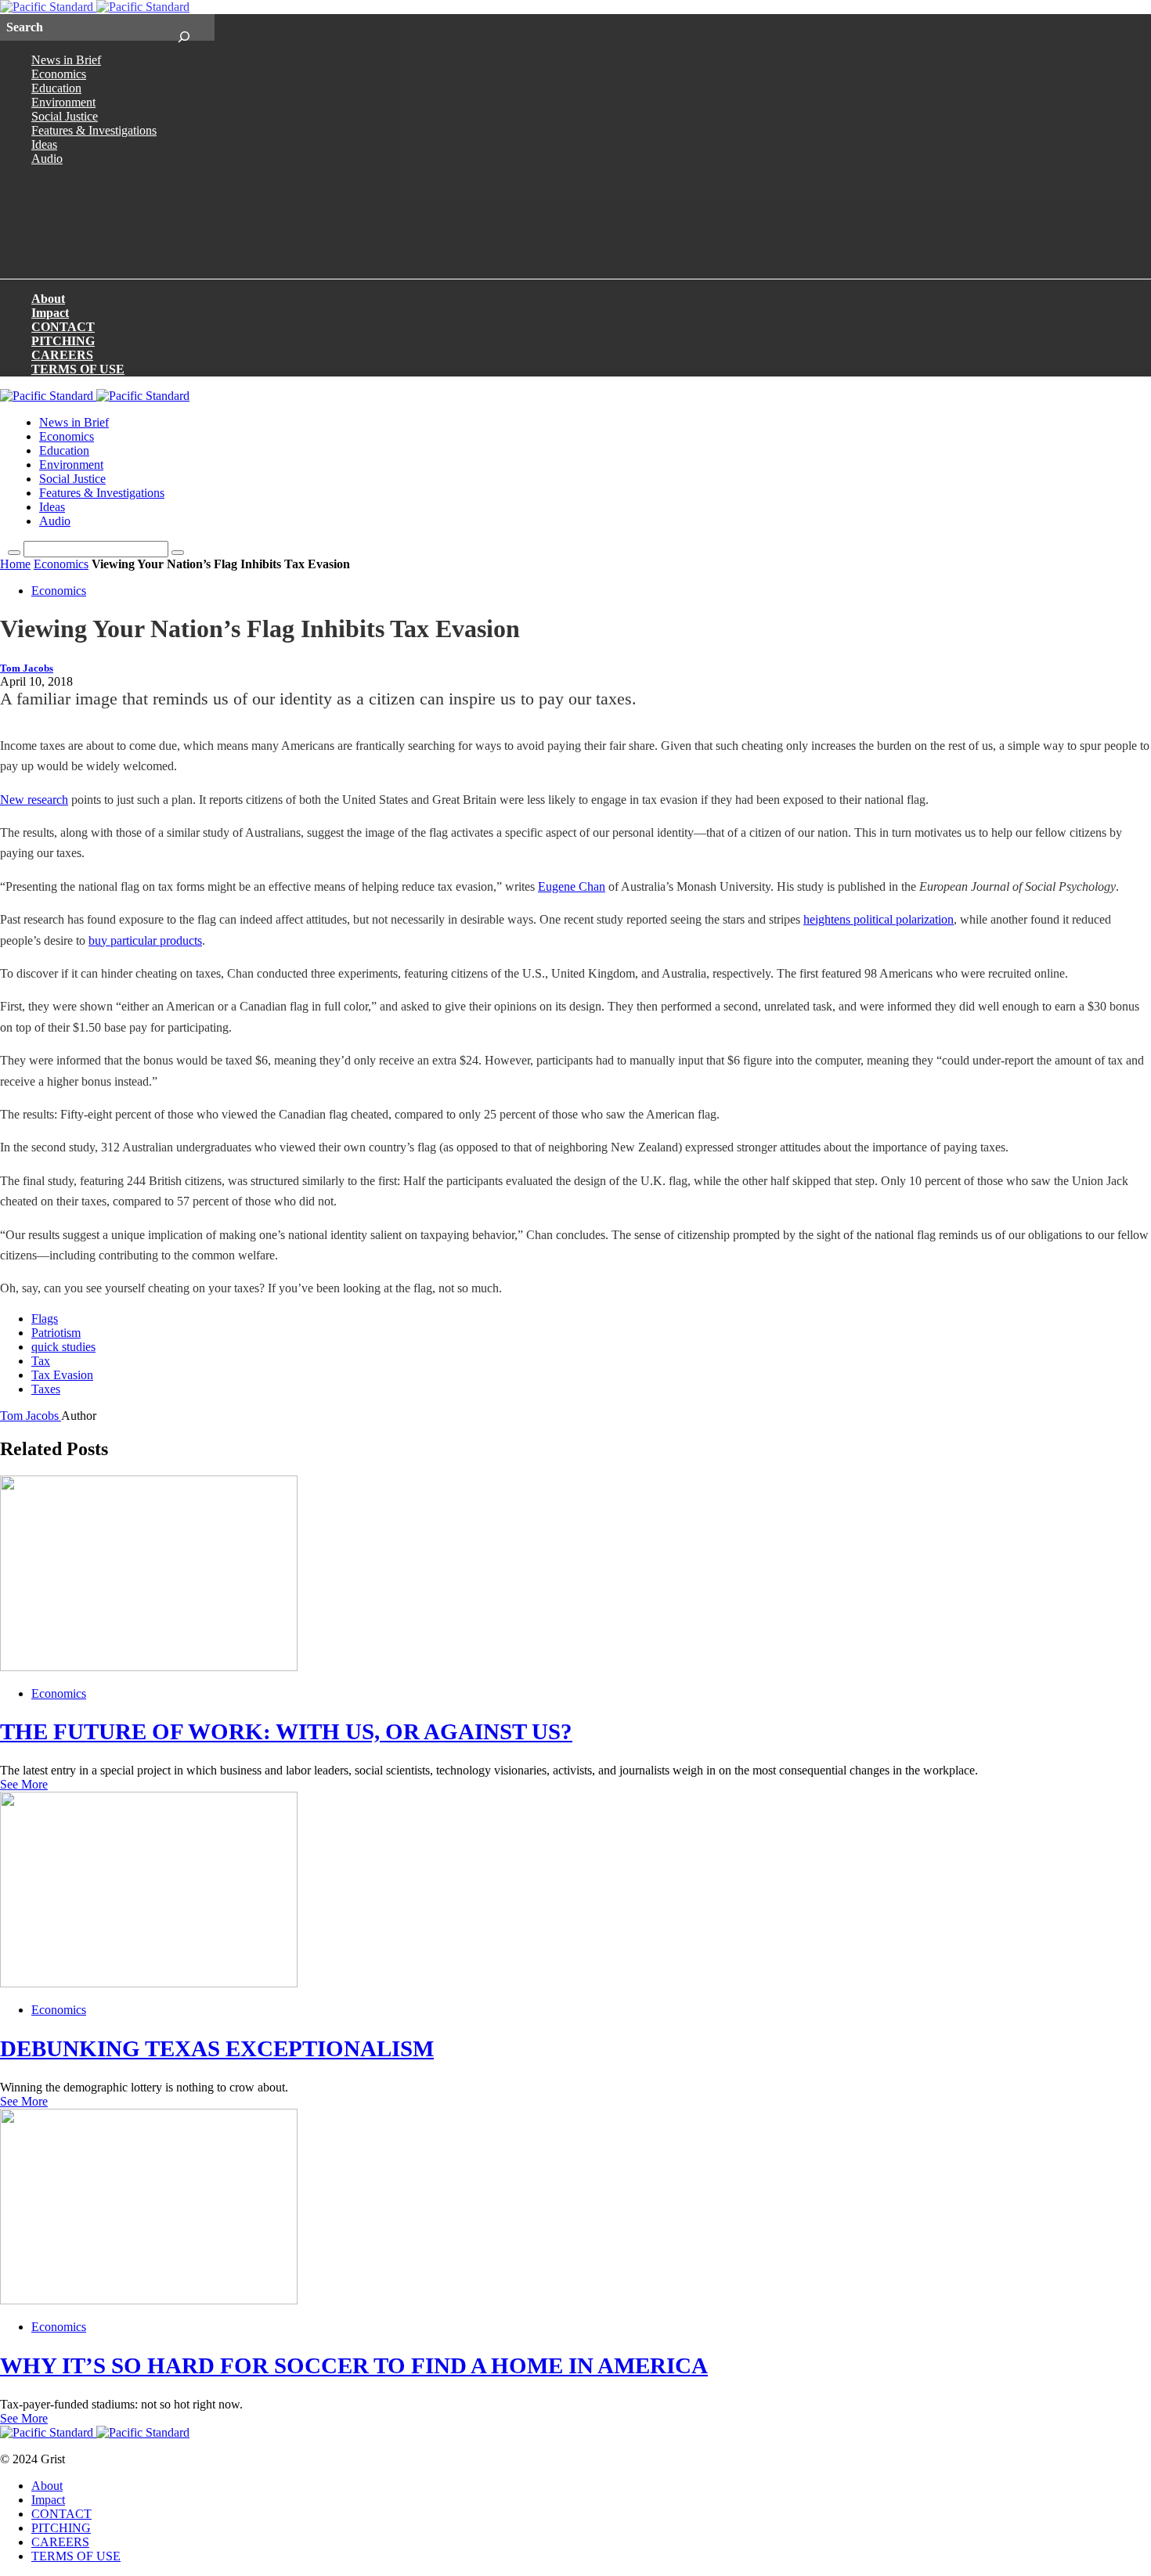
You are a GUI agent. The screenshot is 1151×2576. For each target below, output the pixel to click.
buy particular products (145, 940)
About (48, 299)
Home (15, 564)
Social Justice (65, 116)
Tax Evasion (62, 1375)
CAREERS (62, 355)
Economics (59, 74)
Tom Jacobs (27, 668)
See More (24, 1784)
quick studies (63, 1347)
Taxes (46, 1389)
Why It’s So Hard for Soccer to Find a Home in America (354, 2365)
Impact (50, 313)
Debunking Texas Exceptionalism (217, 2048)
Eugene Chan (572, 886)
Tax (41, 1361)
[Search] (184, 27)
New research (34, 800)
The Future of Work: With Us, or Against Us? (286, 1731)
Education (56, 88)
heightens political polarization (879, 919)
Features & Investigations (94, 130)
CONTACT (63, 327)
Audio (47, 159)
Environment (63, 102)
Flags (45, 1319)
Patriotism (56, 1333)
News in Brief (66, 60)
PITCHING (63, 341)
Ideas (44, 144)
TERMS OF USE (78, 369)
